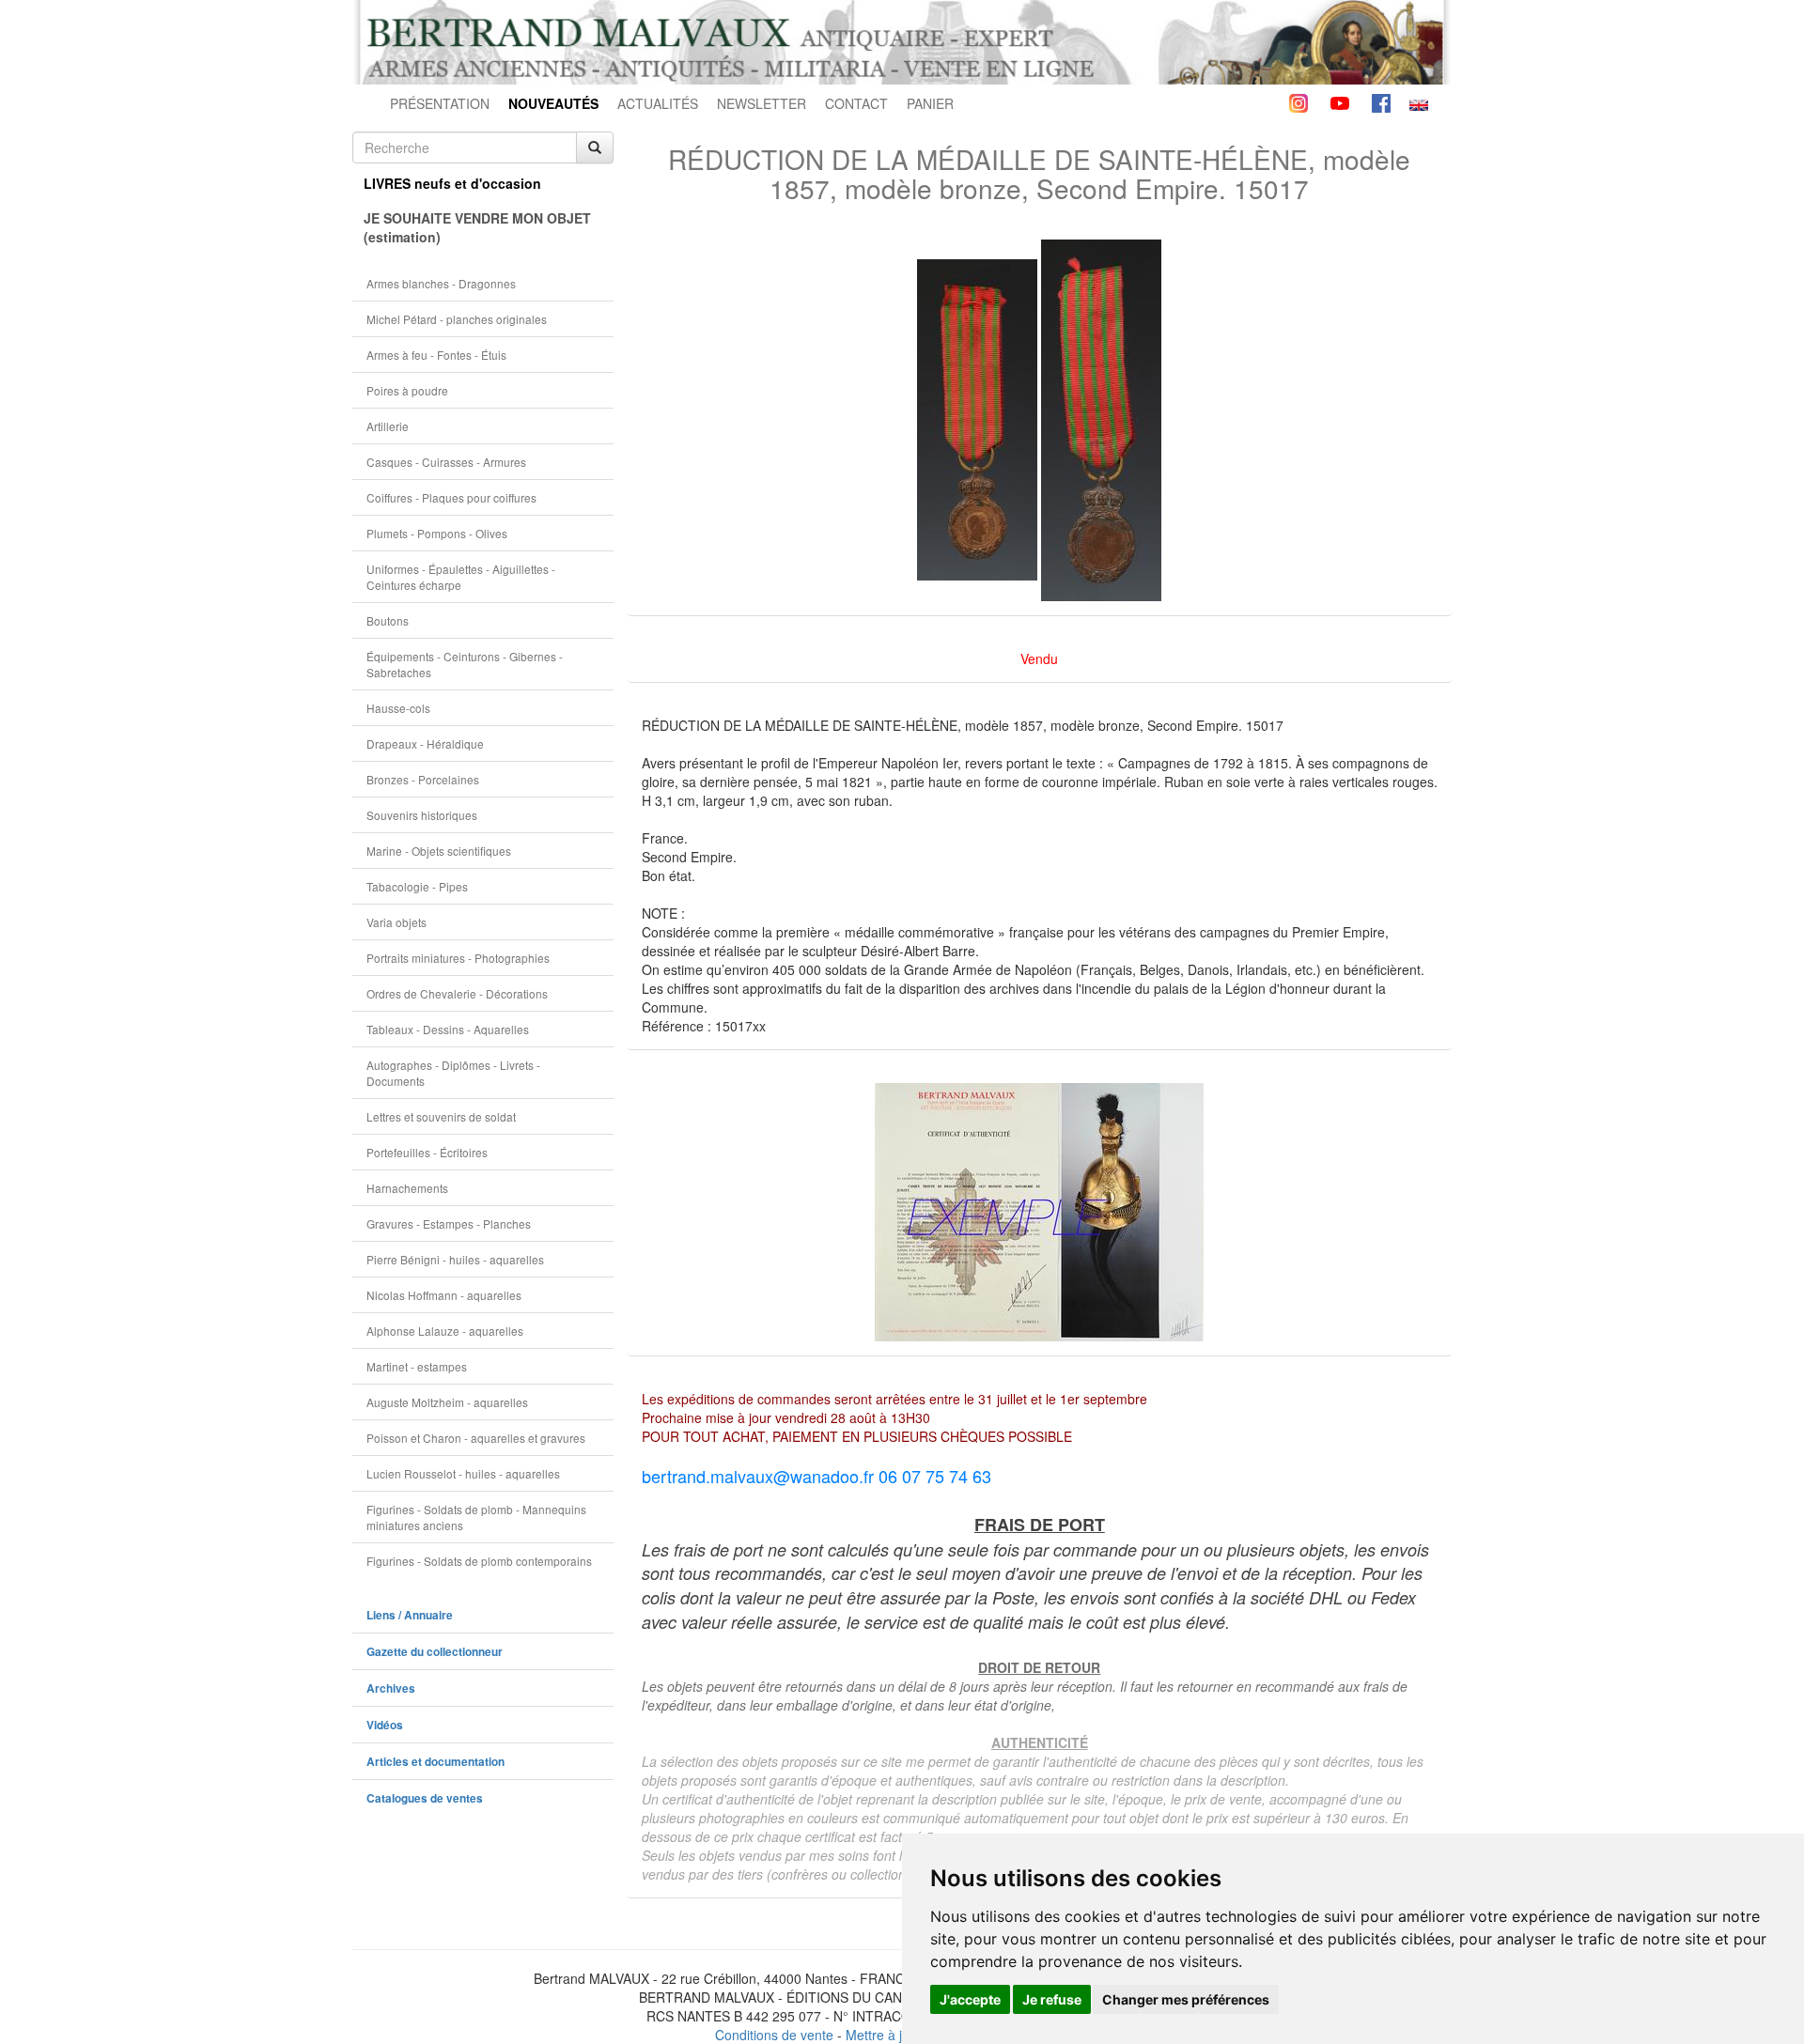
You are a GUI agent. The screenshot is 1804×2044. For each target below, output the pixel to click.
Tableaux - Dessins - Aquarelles (448, 1029)
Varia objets (397, 922)
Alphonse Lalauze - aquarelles (445, 1331)
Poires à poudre (407, 390)
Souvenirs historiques (422, 815)
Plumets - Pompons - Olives (437, 533)
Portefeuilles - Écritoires (427, 1152)
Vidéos (385, 1725)
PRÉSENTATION (440, 103)
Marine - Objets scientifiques (439, 851)
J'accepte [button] (970, 1999)
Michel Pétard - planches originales (457, 319)
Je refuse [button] (1052, 1999)
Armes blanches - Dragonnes (441, 283)
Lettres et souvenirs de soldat (441, 1116)
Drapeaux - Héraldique (425, 743)
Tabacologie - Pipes (417, 886)
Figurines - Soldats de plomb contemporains (479, 1561)
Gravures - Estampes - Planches (449, 1223)
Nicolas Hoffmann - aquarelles (444, 1295)
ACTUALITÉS (658, 103)
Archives (391, 1688)
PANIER (930, 103)
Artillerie (388, 426)
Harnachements (407, 1188)
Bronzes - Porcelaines (423, 779)
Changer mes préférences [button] (1186, 1999)
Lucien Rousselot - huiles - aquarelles (463, 1473)
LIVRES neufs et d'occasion (452, 183)
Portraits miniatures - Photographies (458, 958)
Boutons (388, 620)
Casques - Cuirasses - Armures (446, 462)
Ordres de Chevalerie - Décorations (457, 993)
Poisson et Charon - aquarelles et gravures (476, 1438)
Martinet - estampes (417, 1366)
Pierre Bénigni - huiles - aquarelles (455, 1259)
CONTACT (856, 103)
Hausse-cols (398, 708)
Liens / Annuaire (410, 1615)
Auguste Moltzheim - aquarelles (447, 1402)
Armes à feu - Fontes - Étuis (436, 355)
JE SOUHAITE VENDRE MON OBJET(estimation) (477, 227)
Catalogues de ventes (425, 1798)
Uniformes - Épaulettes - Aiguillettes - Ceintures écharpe (461, 577)
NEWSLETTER (762, 103)
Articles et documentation (435, 1762)
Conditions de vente (774, 2035)
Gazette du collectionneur (435, 1652)
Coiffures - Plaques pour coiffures (451, 497)
